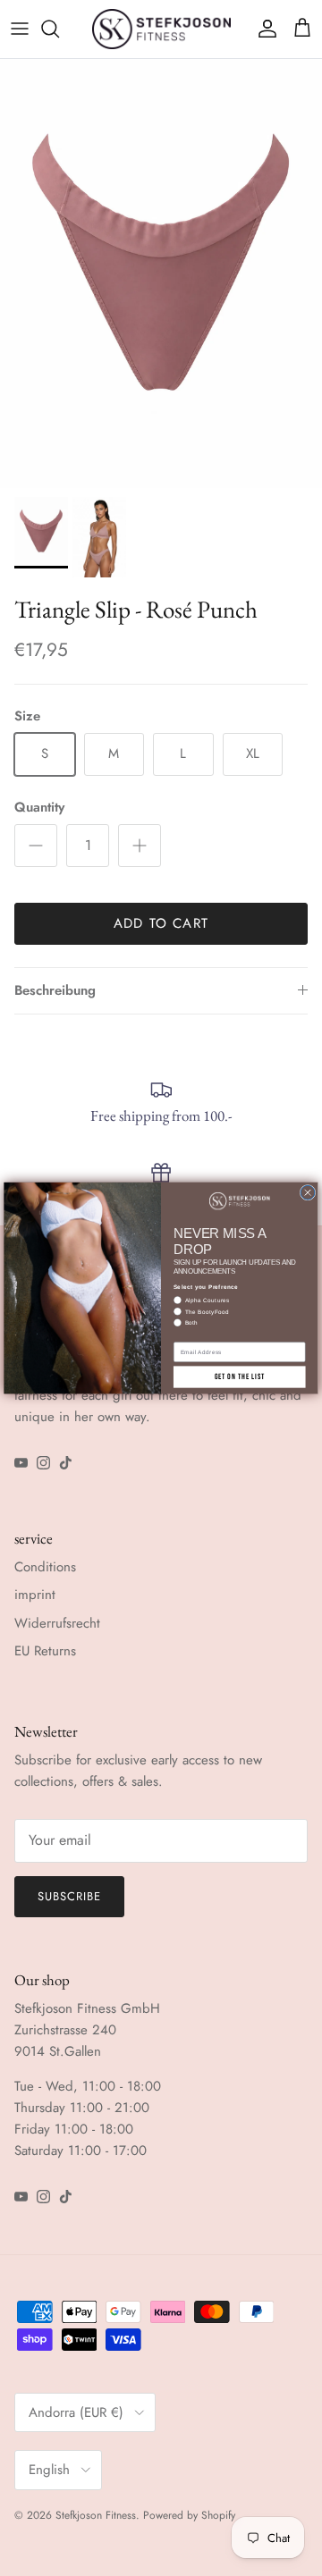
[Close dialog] (308, 1192)
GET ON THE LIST (240, 1377)
